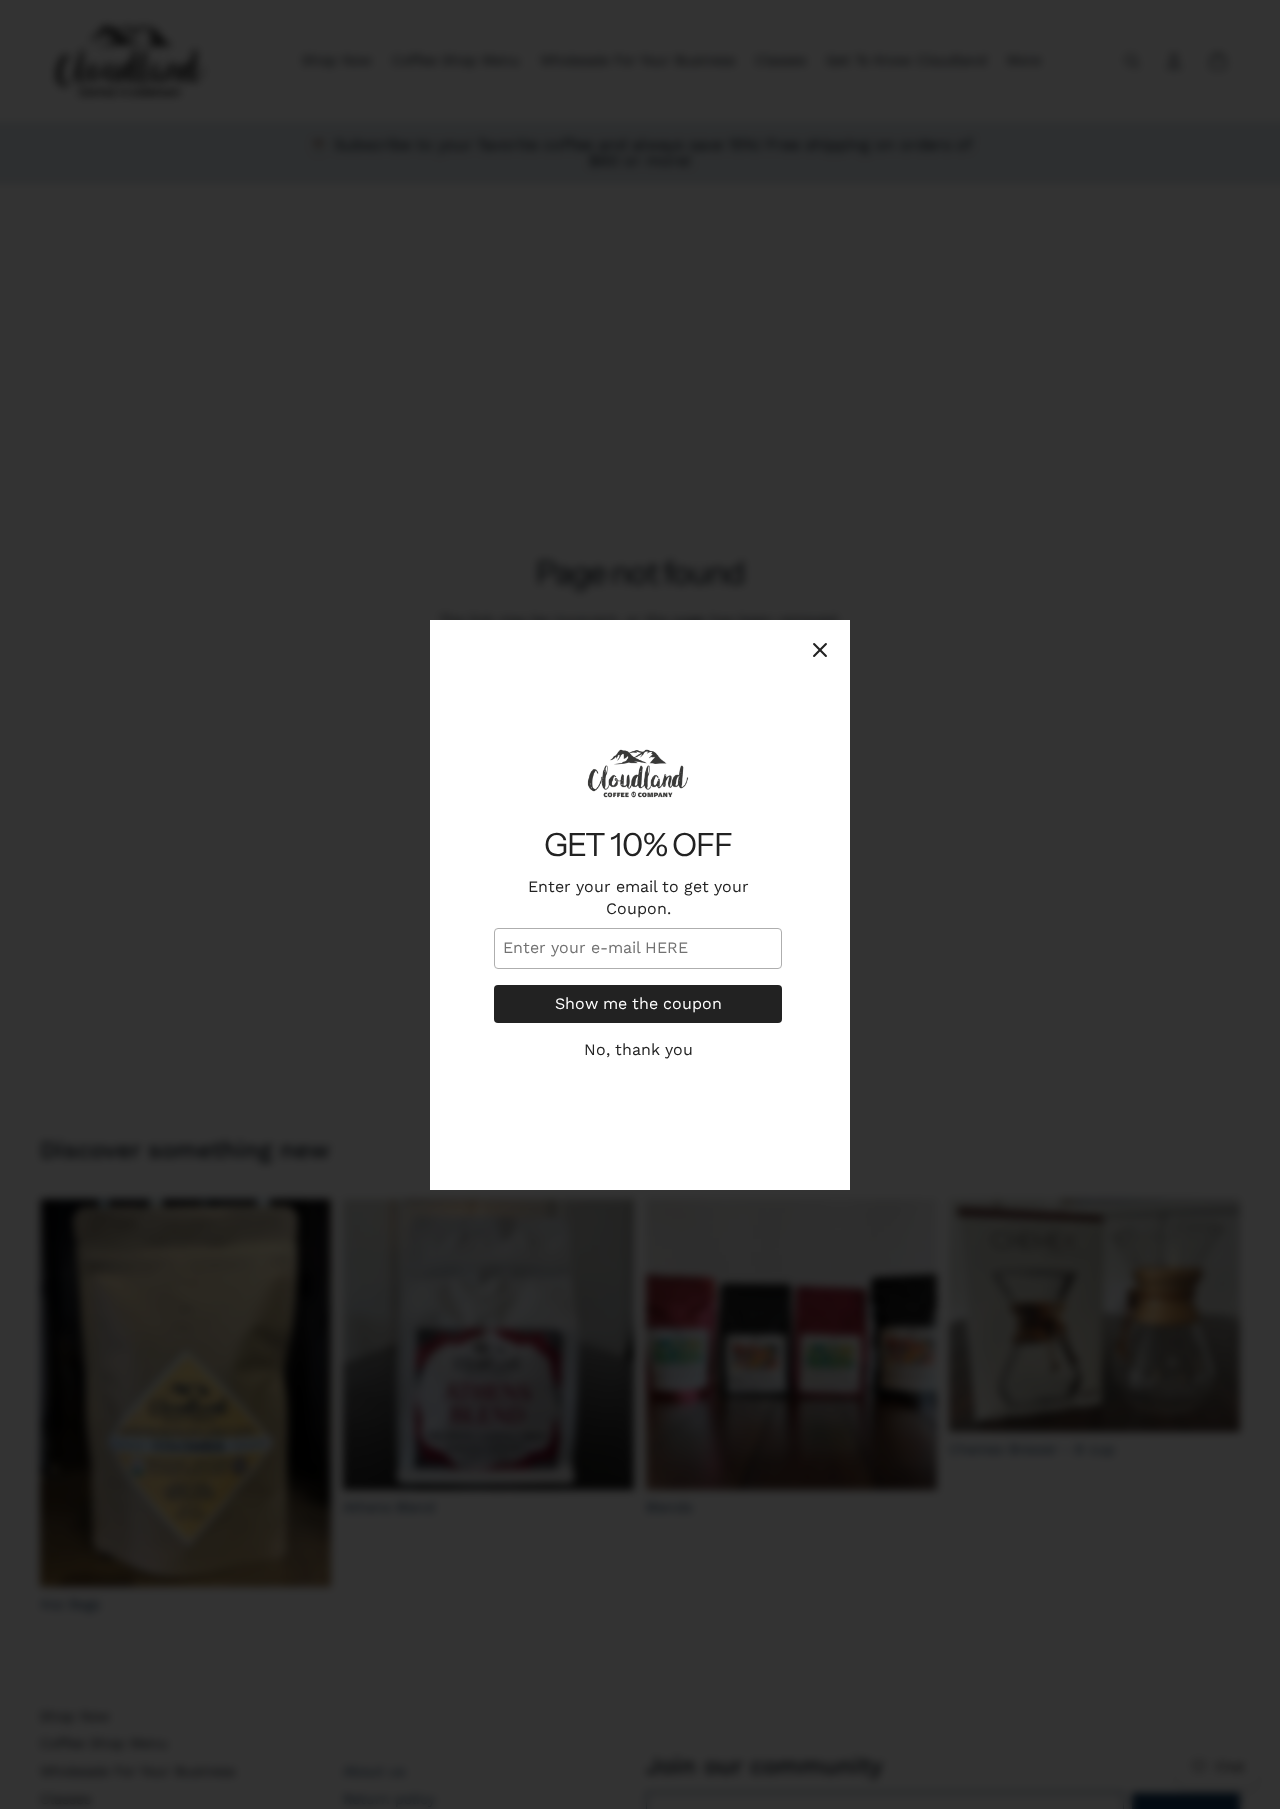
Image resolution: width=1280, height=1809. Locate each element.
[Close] (820, 650)
